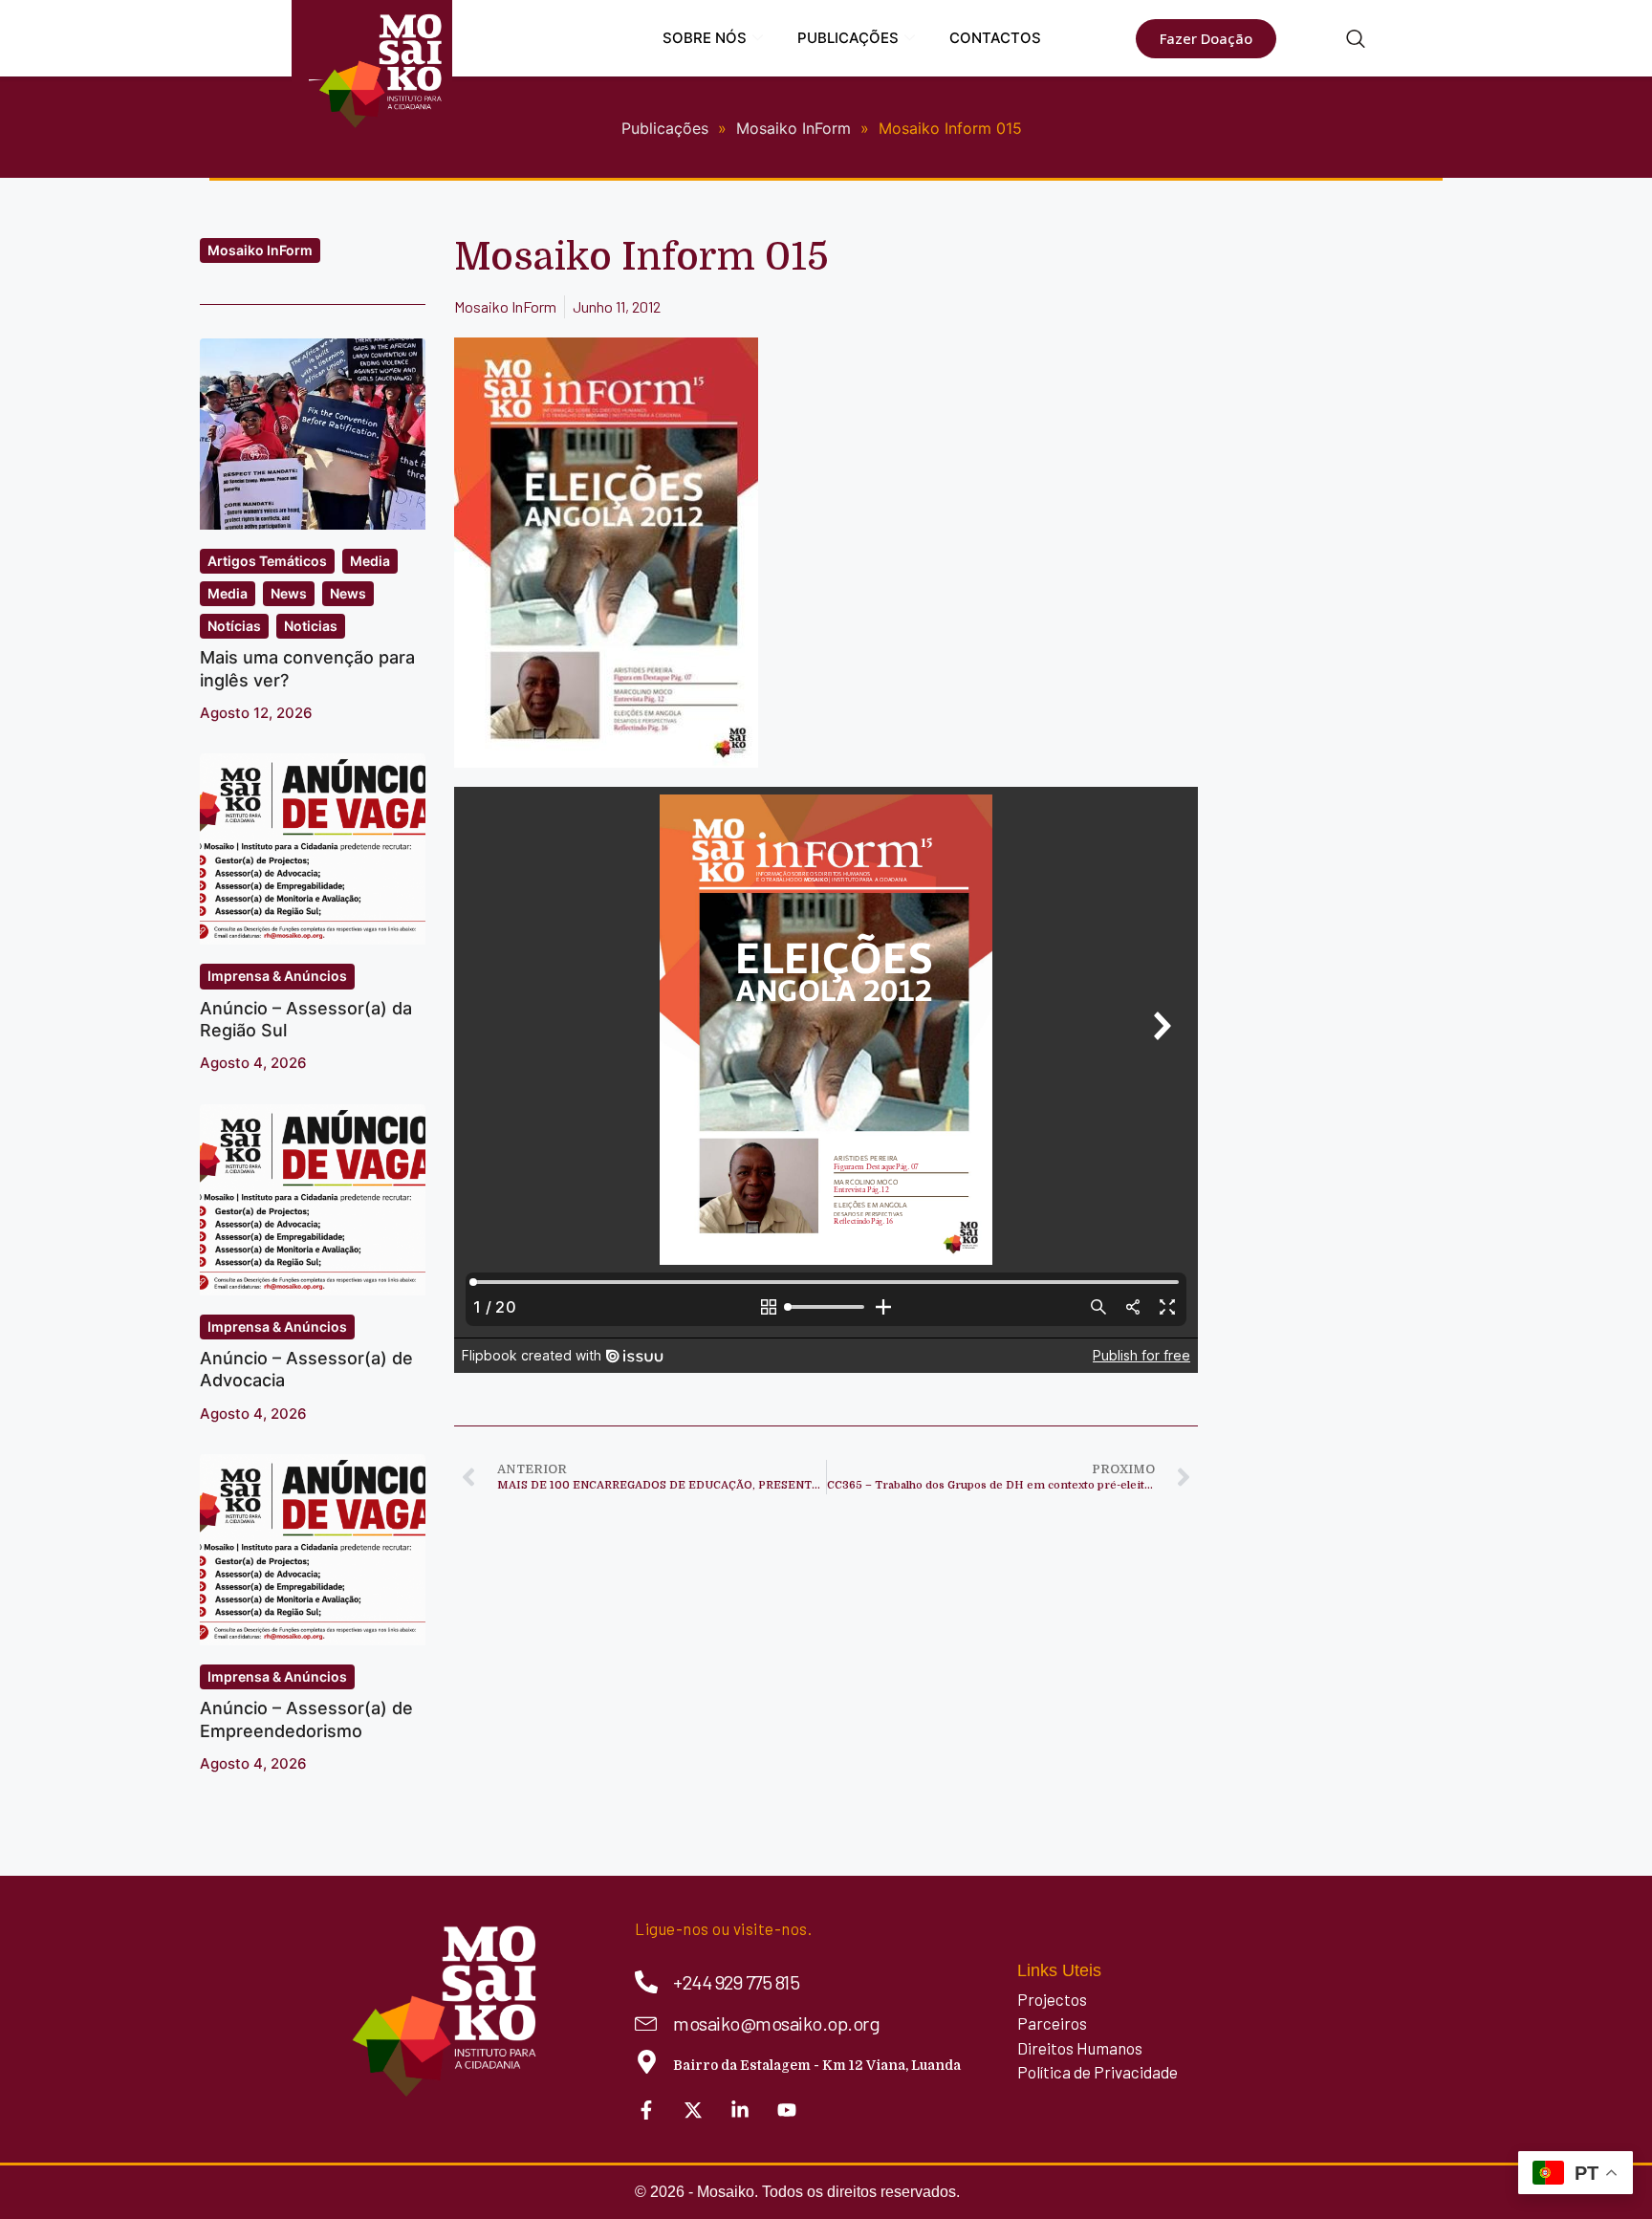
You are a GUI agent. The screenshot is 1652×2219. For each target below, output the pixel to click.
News (289, 593)
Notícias (234, 626)
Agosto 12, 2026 (256, 713)
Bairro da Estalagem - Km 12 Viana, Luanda (817, 2065)
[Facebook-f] (646, 2110)
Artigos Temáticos (267, 561)
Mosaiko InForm (260, 250)
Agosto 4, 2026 (253, 1063)
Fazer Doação (1206, 38)
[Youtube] (787, 2110)
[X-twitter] (693, 2110)
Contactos (995, 38)
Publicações (848, 38)
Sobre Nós (705, 38)
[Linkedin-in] (740, 2110)
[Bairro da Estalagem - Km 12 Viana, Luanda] (647, 2062)
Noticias (311, 626)
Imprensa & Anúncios (277, 976)
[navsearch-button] (1356, 40)
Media (370, 561)
